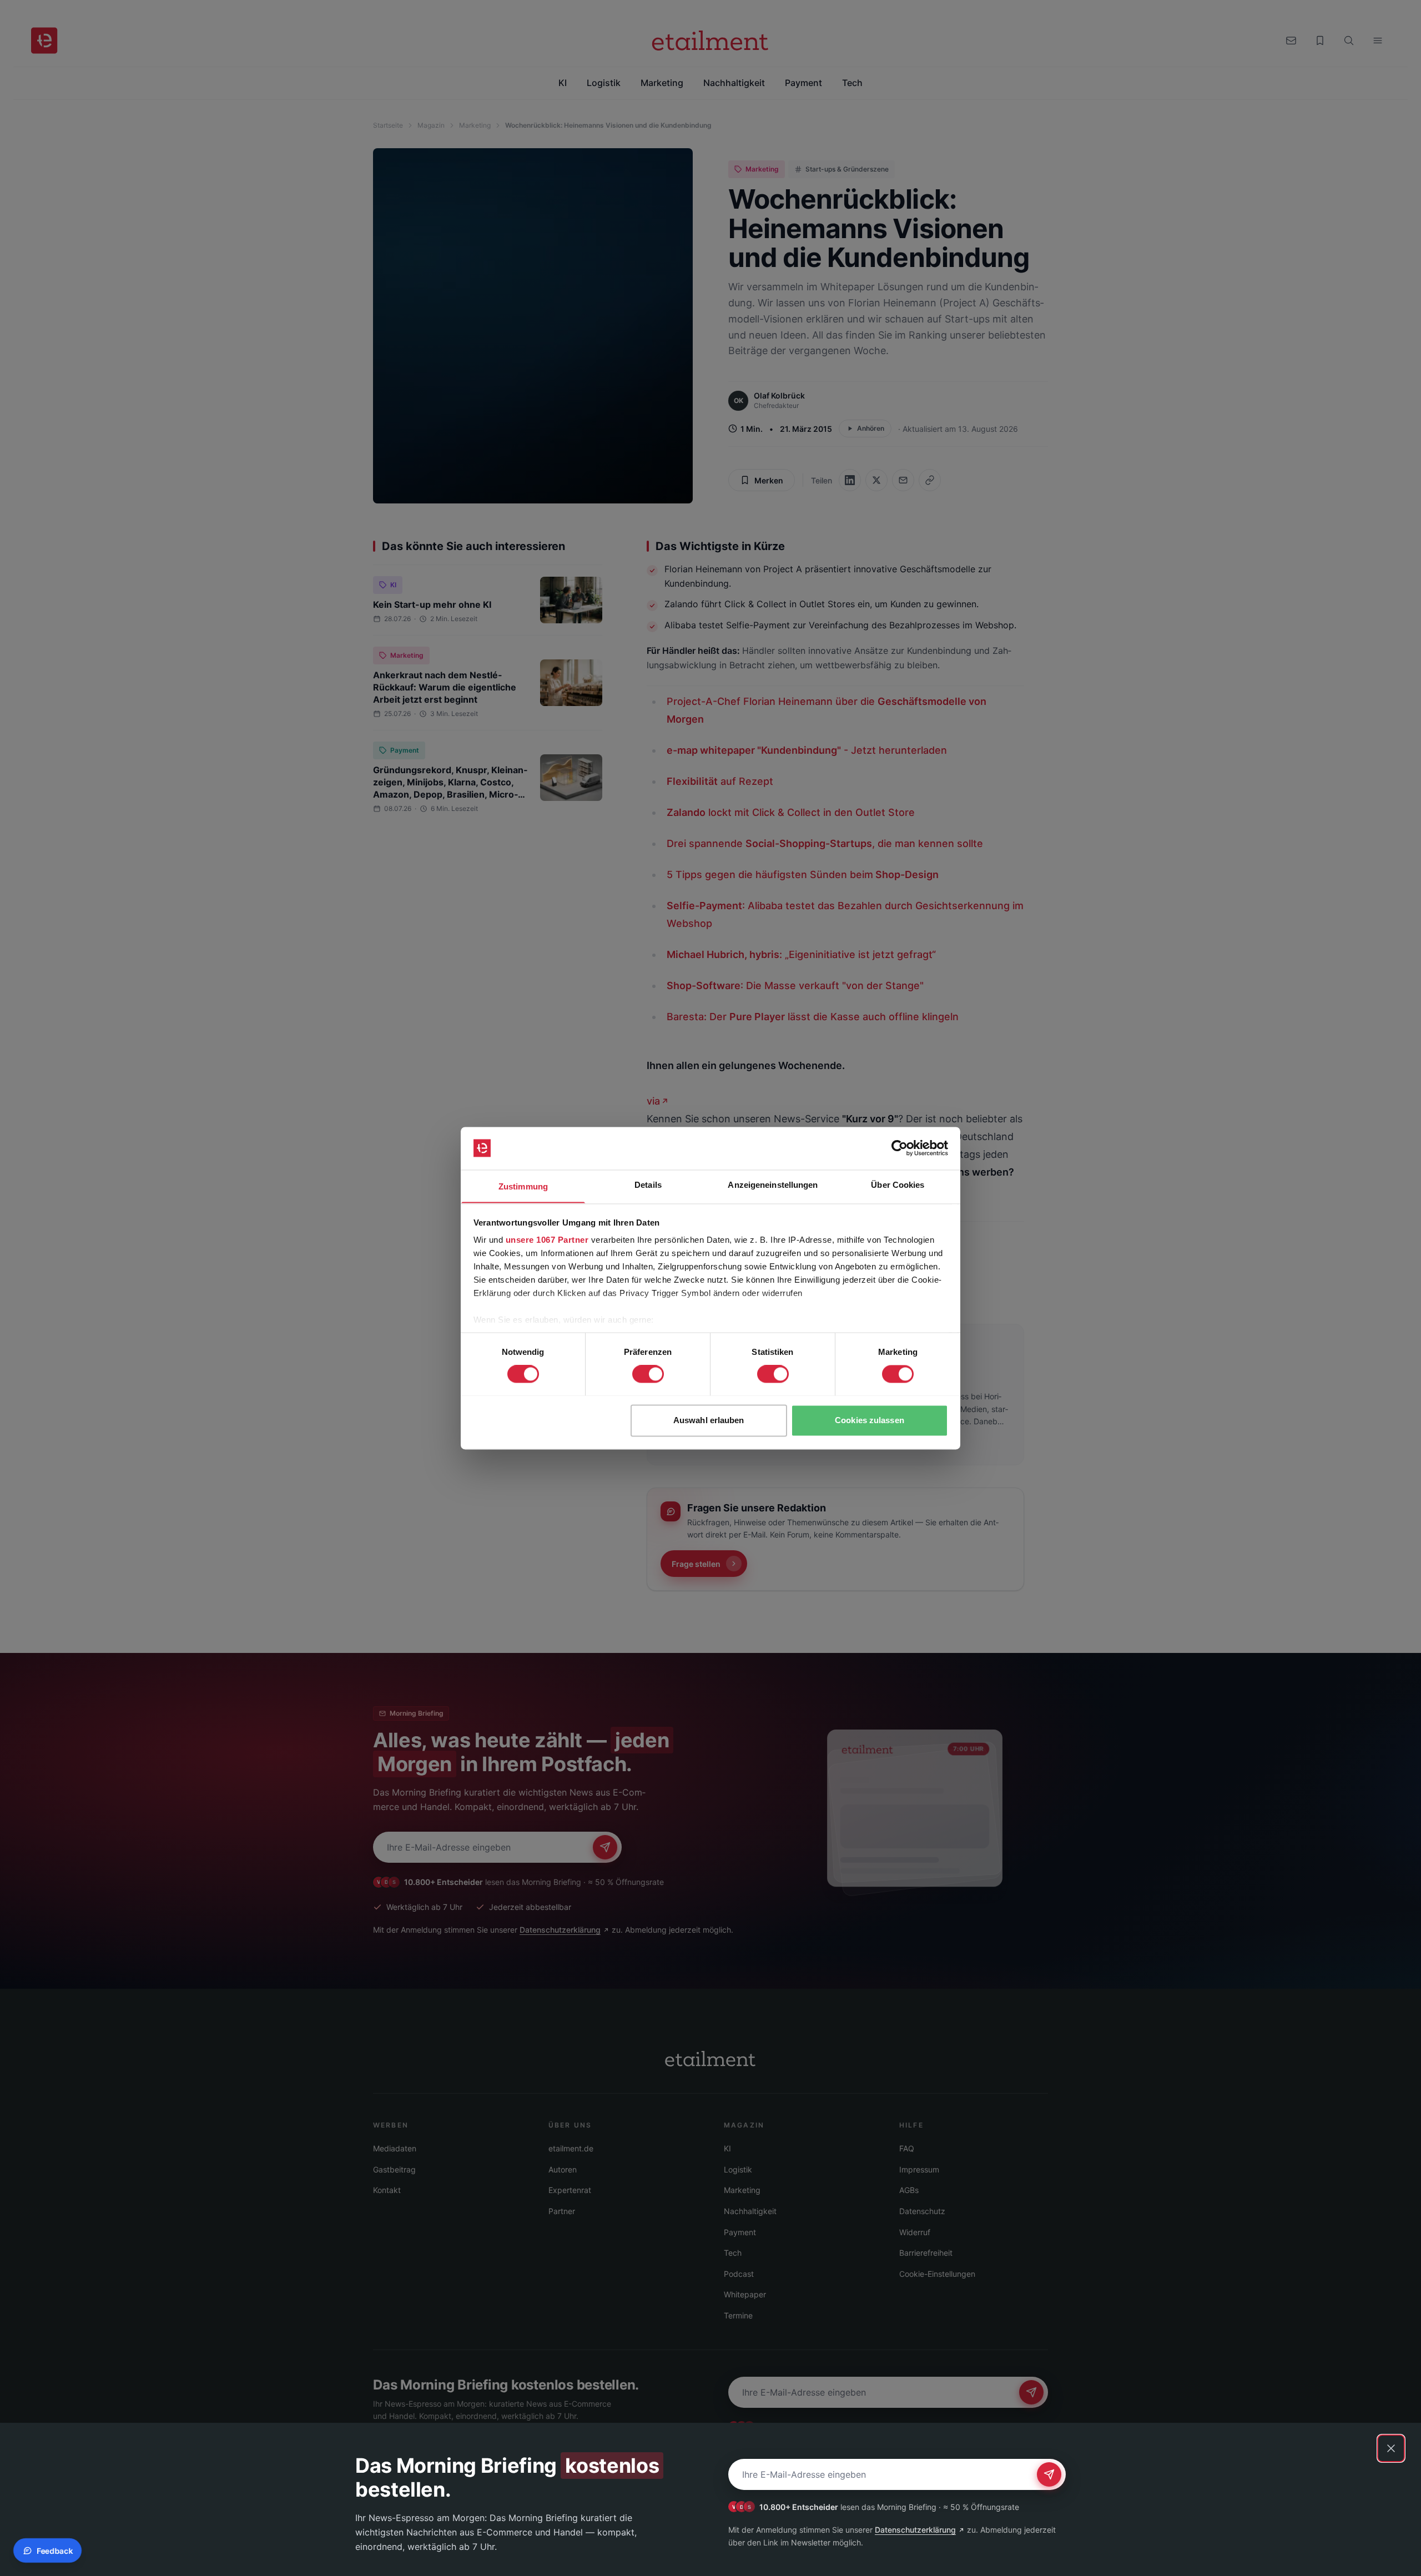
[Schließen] (1391, 2448)
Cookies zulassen (870, 1420)
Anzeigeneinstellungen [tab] (773, 1185)
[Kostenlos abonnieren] (1049, 2474)
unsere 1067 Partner (547, 1240)
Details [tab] (648, 1185)
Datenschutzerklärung (915, 2530)
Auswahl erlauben (709, 1420)
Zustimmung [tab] (523, 1186)
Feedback (55, 2551)
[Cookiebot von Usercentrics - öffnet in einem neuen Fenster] (900, 1148)
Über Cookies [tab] (898, 1185)
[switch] (648, 1374)
